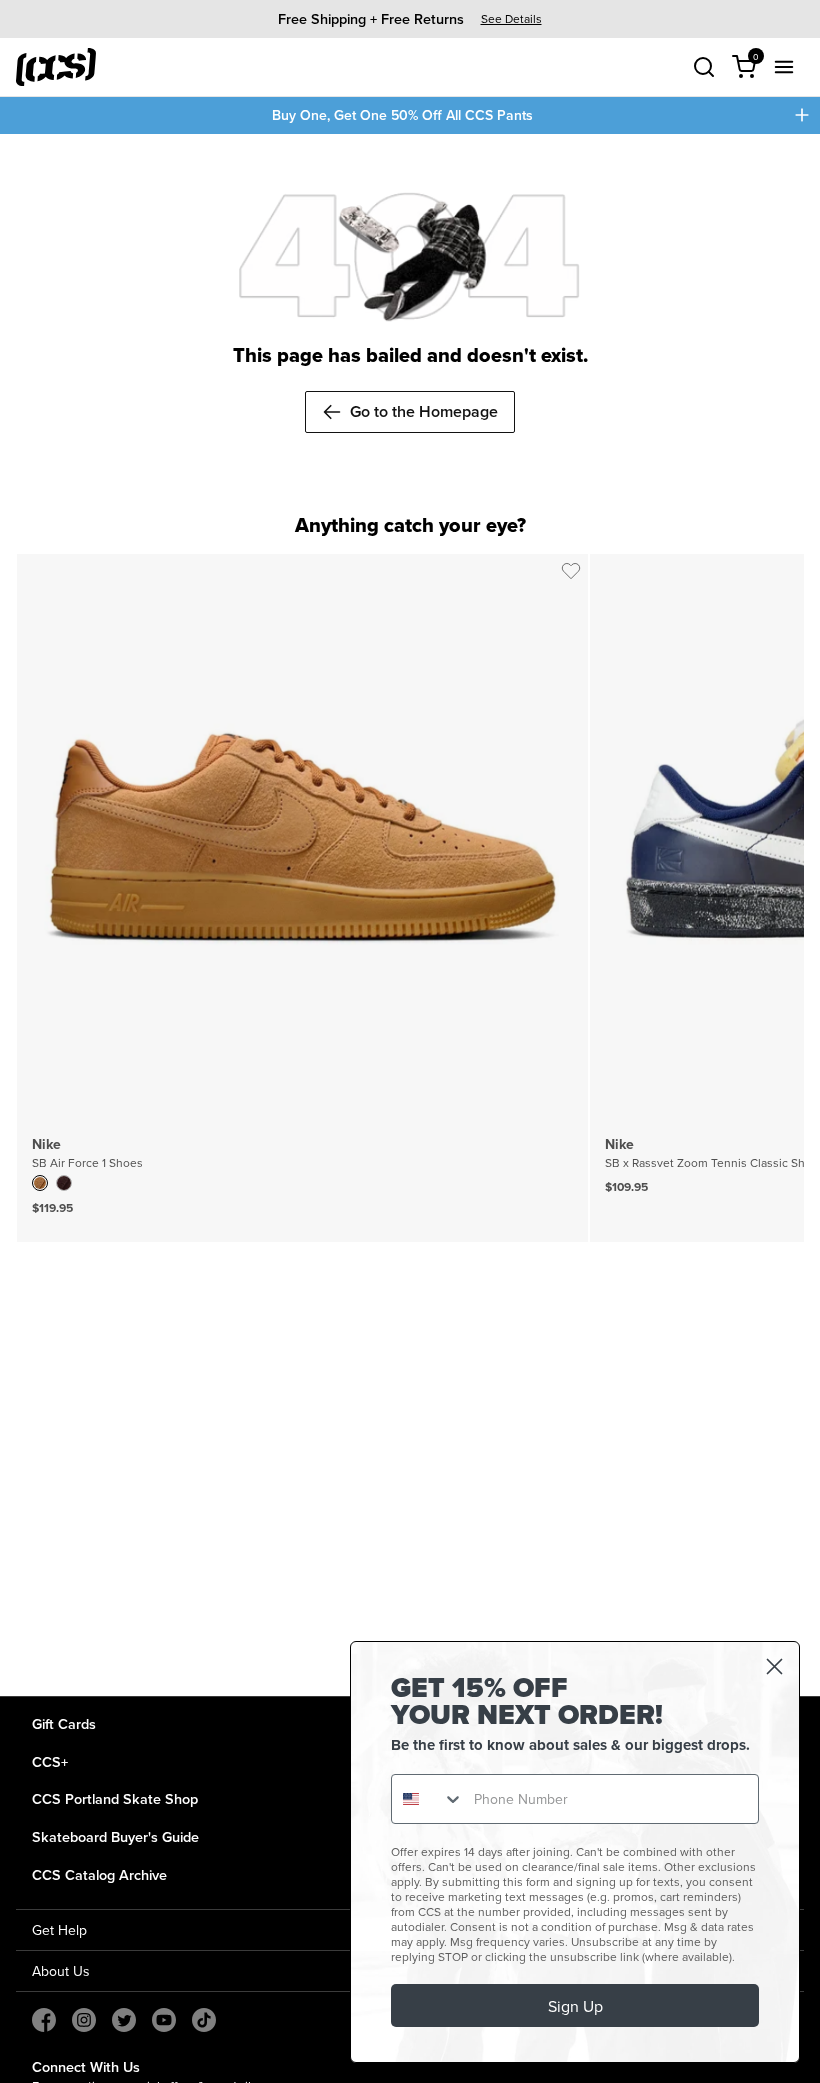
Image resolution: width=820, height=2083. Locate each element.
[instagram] (84, 2020)
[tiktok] (204, 2020)
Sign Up (575, 2006)
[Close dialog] (774, 1666)
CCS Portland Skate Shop (115, 1798)
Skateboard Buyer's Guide (115, 1836)
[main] (410, 915)
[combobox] (428, 1799)
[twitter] (124, 2020)
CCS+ (50, 1761)
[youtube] (164, 2020)
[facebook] (44, 2020)
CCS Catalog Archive (99, 1874)
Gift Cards (64, 1723)
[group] (410, 18)
